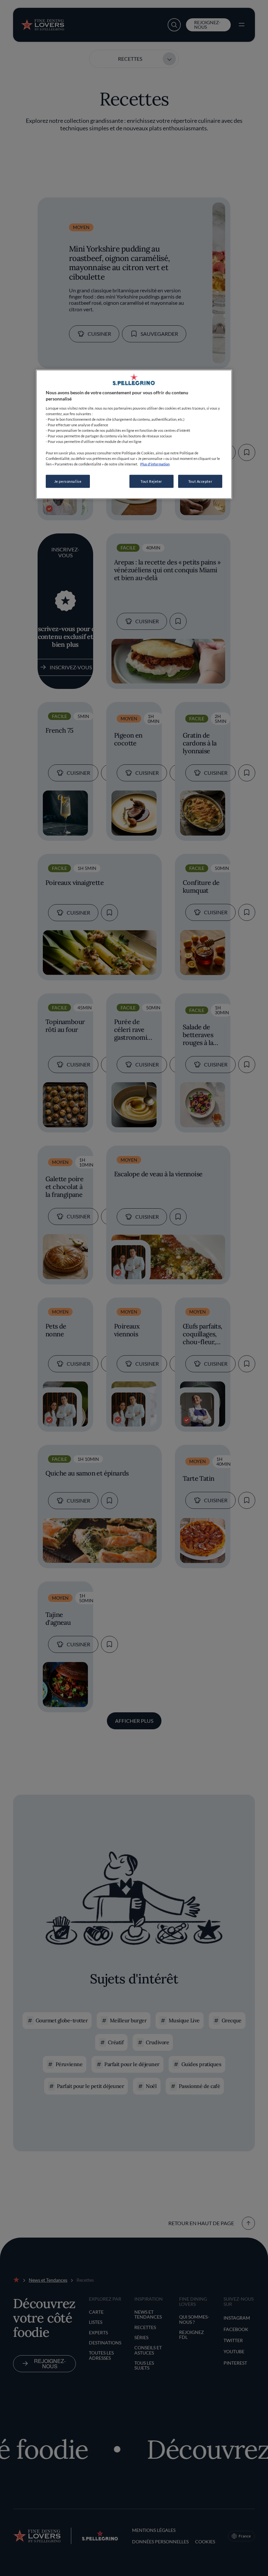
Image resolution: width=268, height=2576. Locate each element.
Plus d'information (155, 464)
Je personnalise (68, 481)
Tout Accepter (200, 481)
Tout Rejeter (151, 481)
